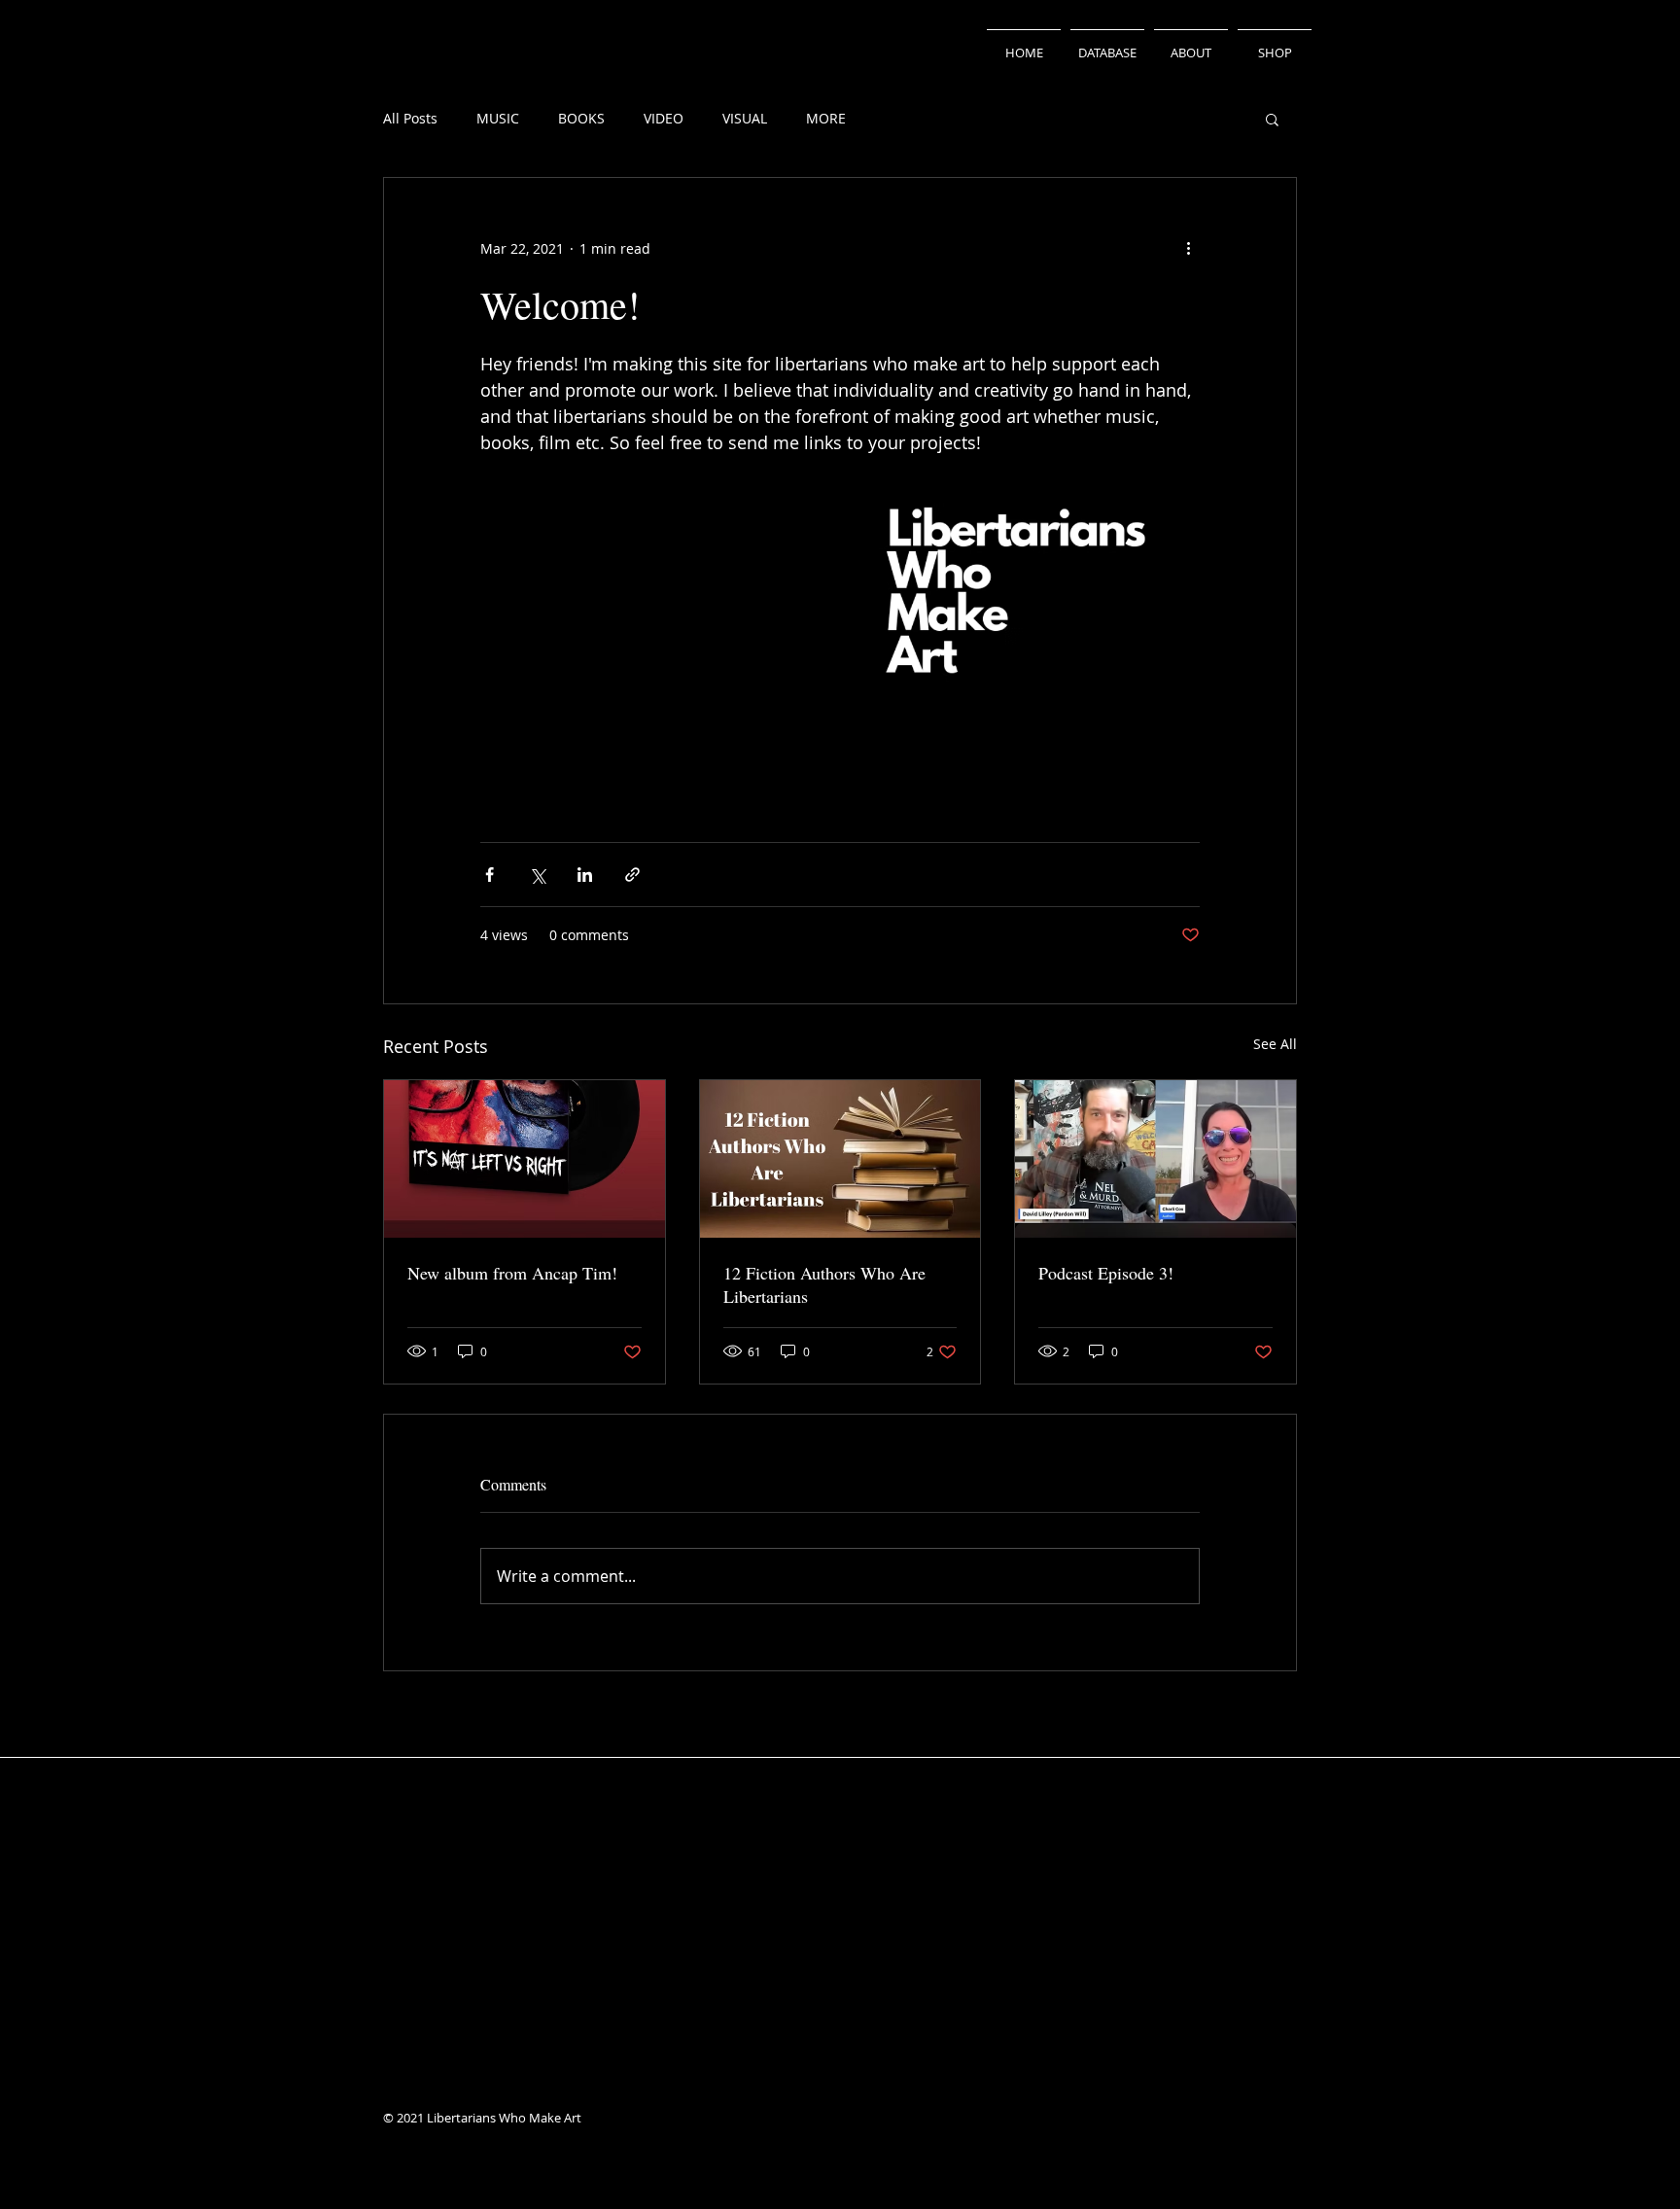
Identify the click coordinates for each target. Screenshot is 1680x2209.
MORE (826, 118)
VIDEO (664, 118)
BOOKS (581, 118)
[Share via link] (632, 875)
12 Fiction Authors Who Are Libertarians (824, 1284)
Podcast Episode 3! (1106, 1273)
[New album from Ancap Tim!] (525, 1159)
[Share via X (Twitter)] (537, 875)
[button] (1272, 119)
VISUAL (745, 118)
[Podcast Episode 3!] (1155, 1159)
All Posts (410, 118)
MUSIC (498, 118)
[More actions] (1188, 248)
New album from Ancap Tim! (512, 1273)
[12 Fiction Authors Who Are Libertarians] (840, 1159)
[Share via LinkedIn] (585, 875)
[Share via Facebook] (490, 875)
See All (1275, 1044)
